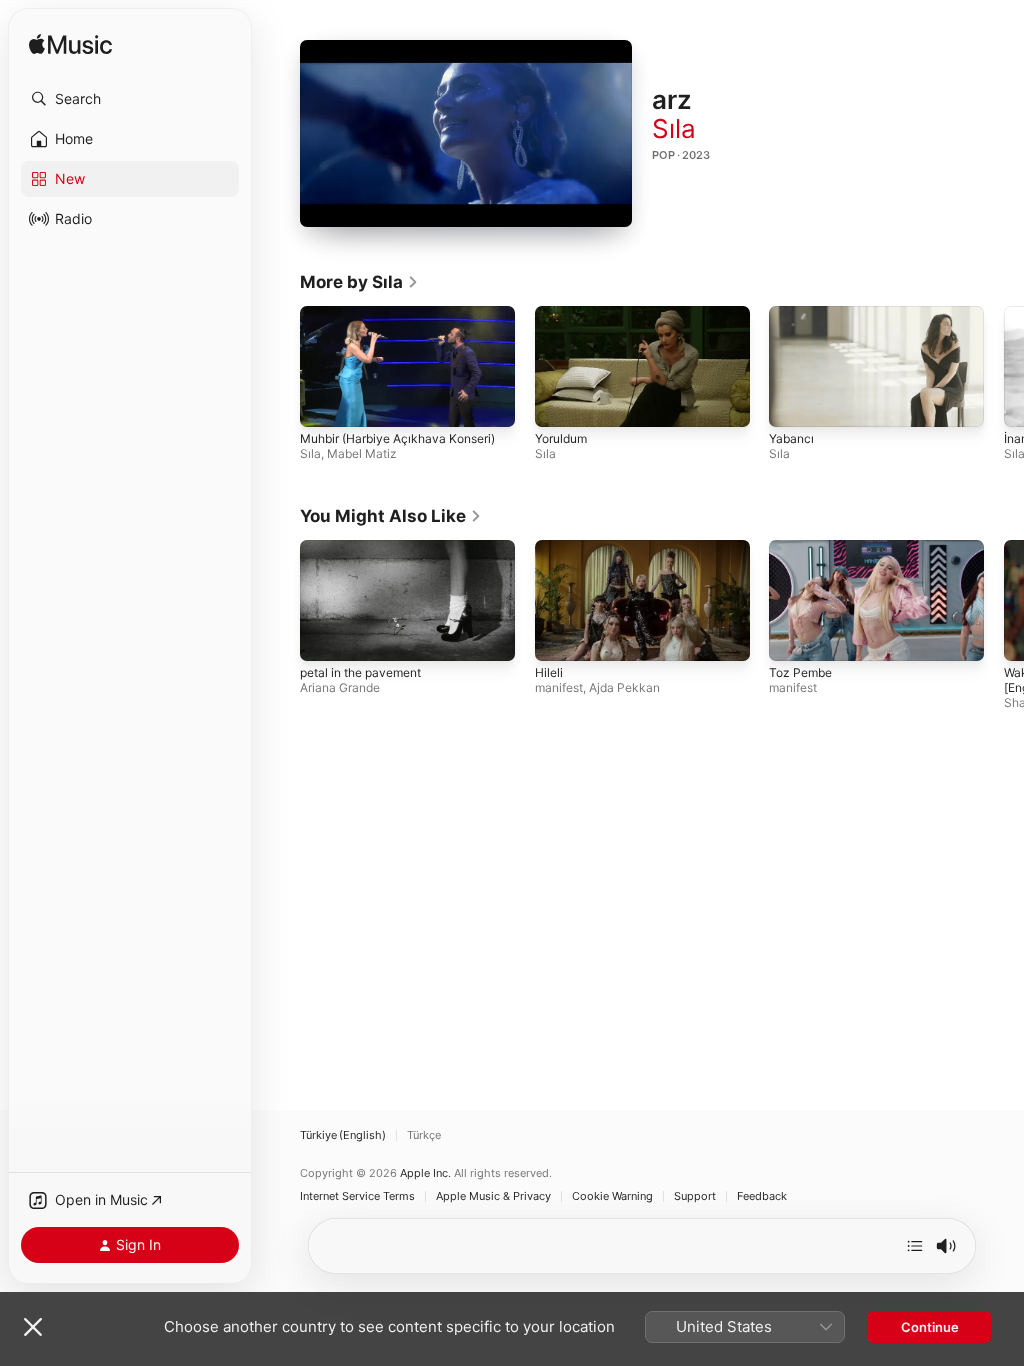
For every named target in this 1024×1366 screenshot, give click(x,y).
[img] (70, 45)
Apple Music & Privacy (493, 1196)
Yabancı (791, 438)
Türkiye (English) (343, 1135)
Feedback (762, 1196)
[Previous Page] (280, 367)
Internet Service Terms (357, 1196)
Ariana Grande (340, 687)
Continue (930, 1327)
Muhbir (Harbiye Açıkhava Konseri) (397, 438)
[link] (359, 282)
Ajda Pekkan (624, 687)
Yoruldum (561, 438)
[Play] (466, 134)
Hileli (549, 672)
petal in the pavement (360, 672)
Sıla (674, 128)
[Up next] (915, 1246)
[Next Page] (1004, 367)
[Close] (33, 1327)
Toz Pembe (800, 672)
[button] (130, 99)
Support (695, 1196)
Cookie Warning (612, 1196)
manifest (559, 687)
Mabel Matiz (362, 453)
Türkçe (424, 1135)
